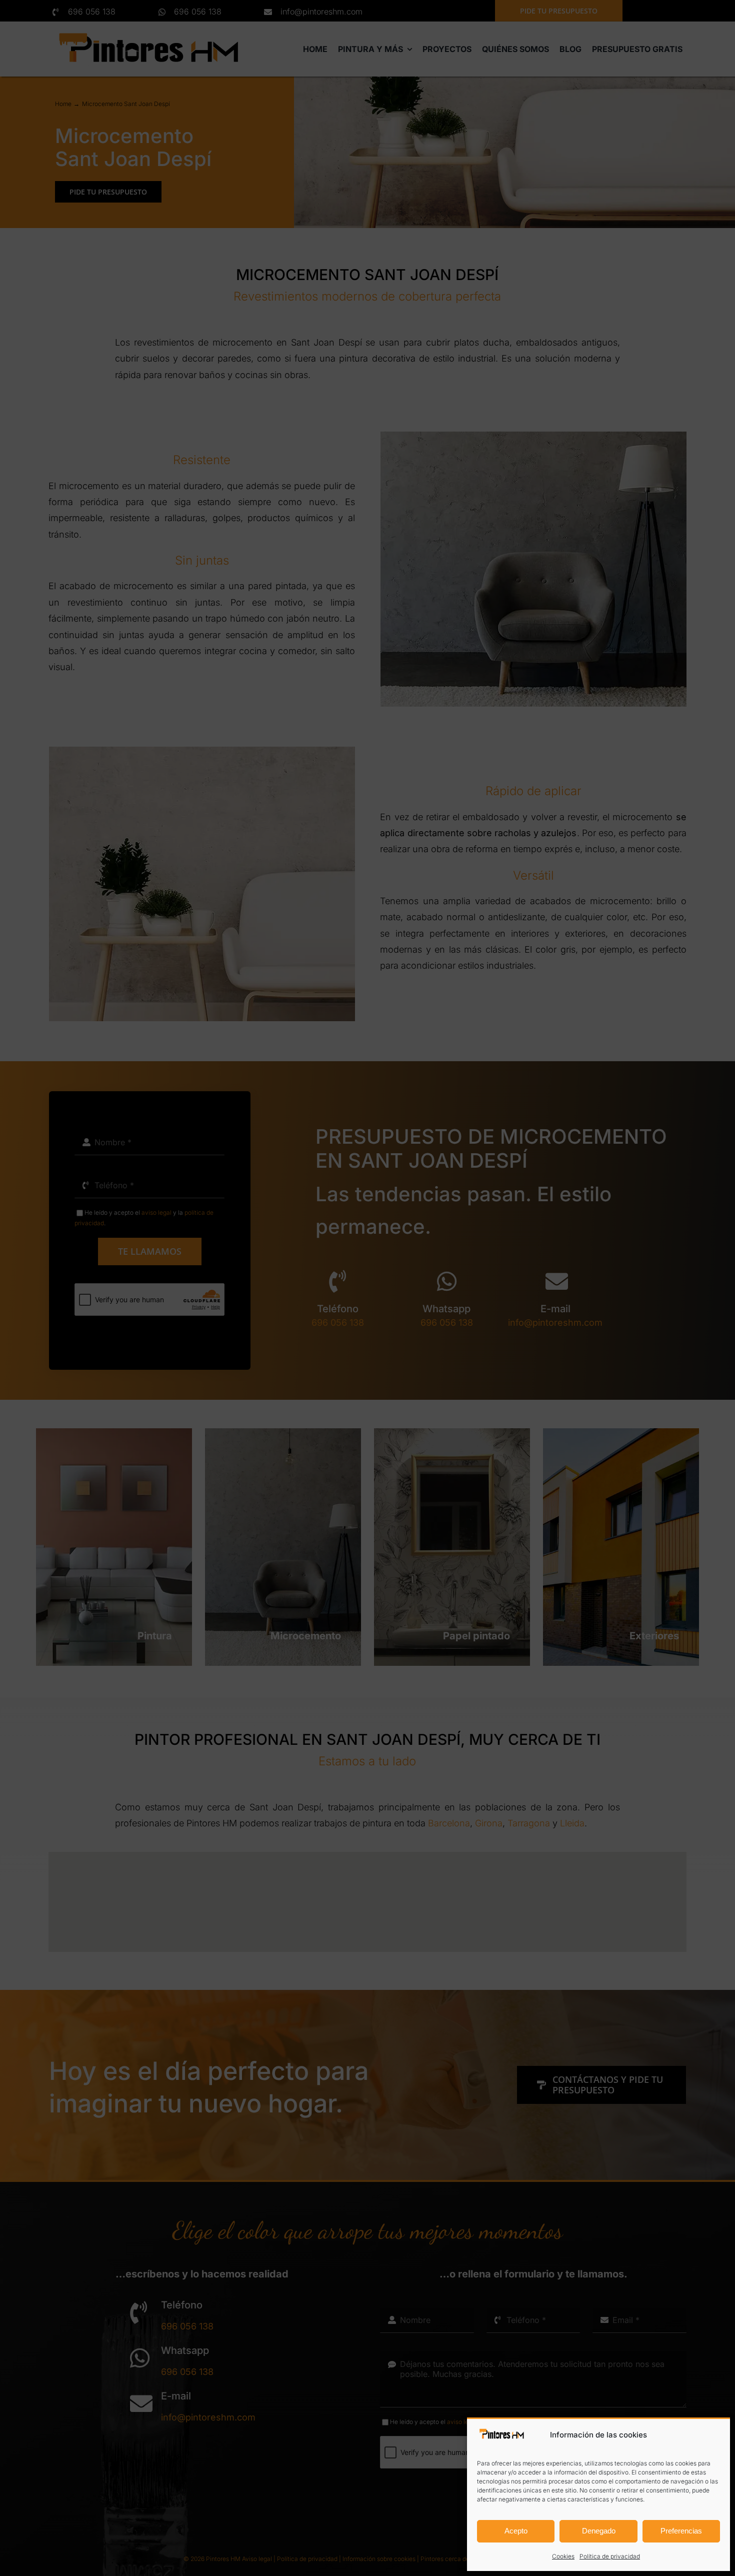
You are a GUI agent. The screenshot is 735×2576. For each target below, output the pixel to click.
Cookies (563, 2556)
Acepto (516, 2531)
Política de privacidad (610, 2556)
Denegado (599, 2531)
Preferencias (681, 2531)
